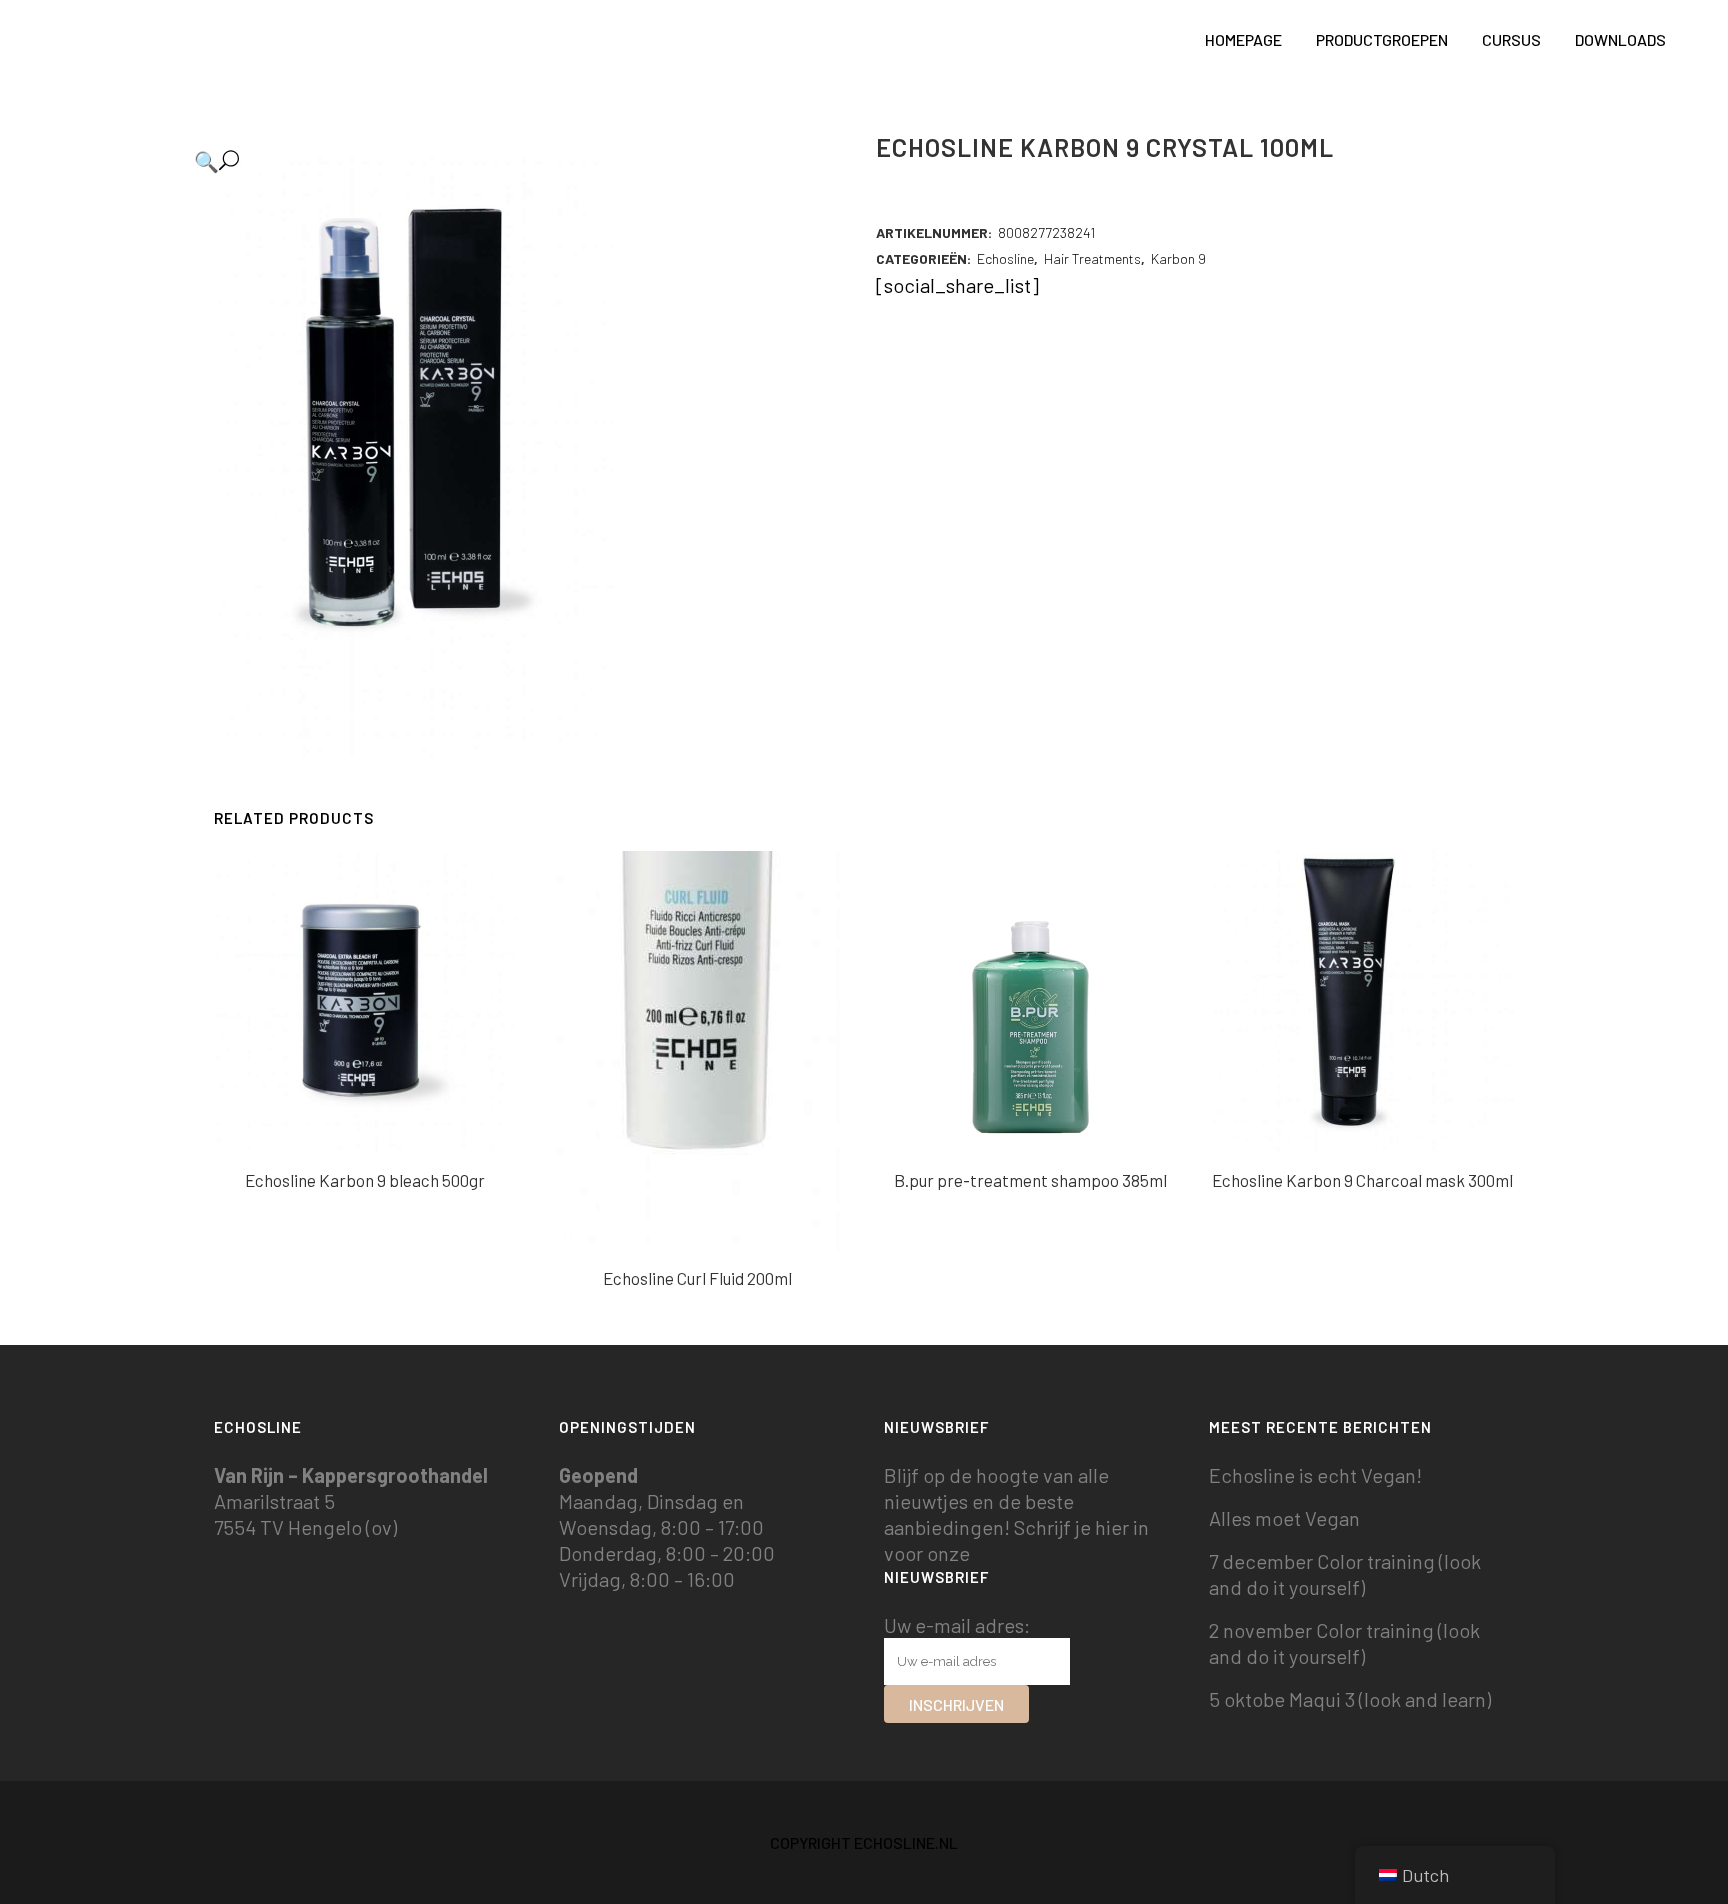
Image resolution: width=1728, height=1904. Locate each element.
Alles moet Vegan (1284, 1518)
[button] (513, 160)
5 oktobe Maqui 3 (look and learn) (1350, 1699)
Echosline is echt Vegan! (1315, 1475)
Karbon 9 (1178, 258)
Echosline (1005, 258)
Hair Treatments (1092, 258)
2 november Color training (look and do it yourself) (1344, 1643)
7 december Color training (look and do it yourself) (1345, 1574)
